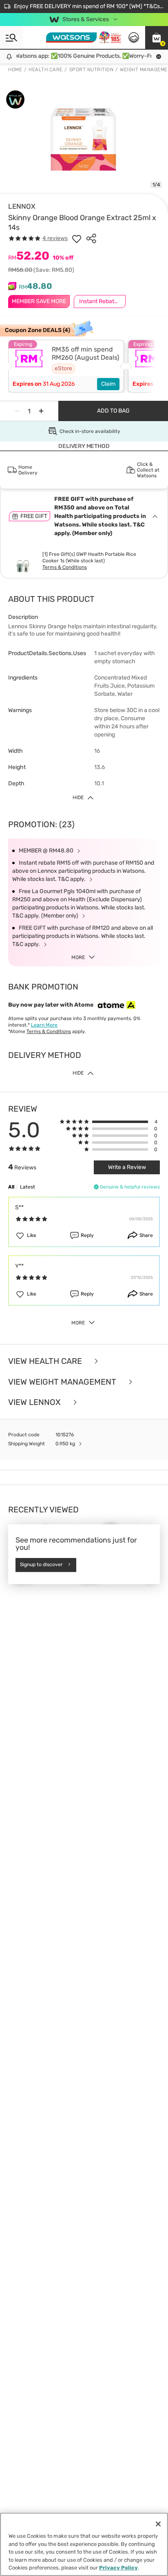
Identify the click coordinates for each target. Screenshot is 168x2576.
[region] (84, 2544)
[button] (157, 37)
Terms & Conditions (65, 567)
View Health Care (46, 1361)
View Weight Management (63, 1382)
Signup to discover (41, 1565)
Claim (108, 384)
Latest (28, 1187)
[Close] (158, 2524)
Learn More (44, 1025)
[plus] (41, 411)
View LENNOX (35, 1402)
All (11, 1187)
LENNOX (22, 206)
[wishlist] (77, 238)
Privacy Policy (118, 2568)
